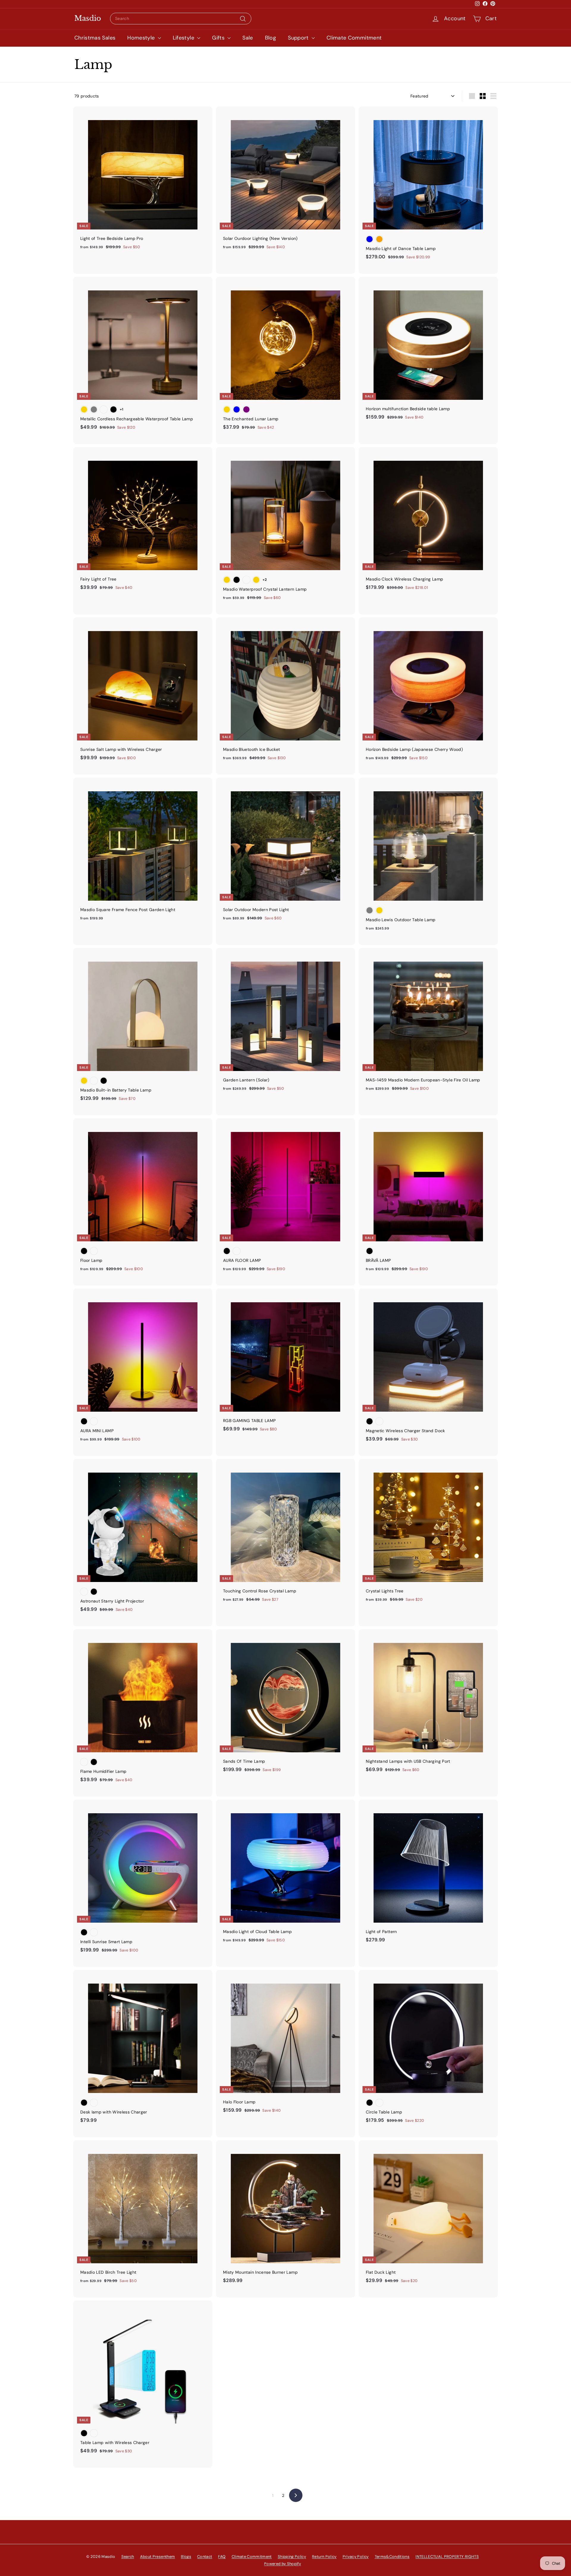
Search (128, 2557)
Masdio (88, 18)
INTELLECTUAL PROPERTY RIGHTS (447, 2557)
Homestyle (142, 38)
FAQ (222, 2557)
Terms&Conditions (392, 2557)
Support (299, 38)
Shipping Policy (292, 2557)
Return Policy (324, 2557)
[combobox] (181, 19)
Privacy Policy (356, 2557)
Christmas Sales (95, 38)
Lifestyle (184, 38)
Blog (270, 38)
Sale (248, 38)
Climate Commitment (354, 38)
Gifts (219, 38)
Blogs (186, 2557)
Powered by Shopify (283, 2564)
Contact (205, 2557)
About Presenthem (158, 2557)
